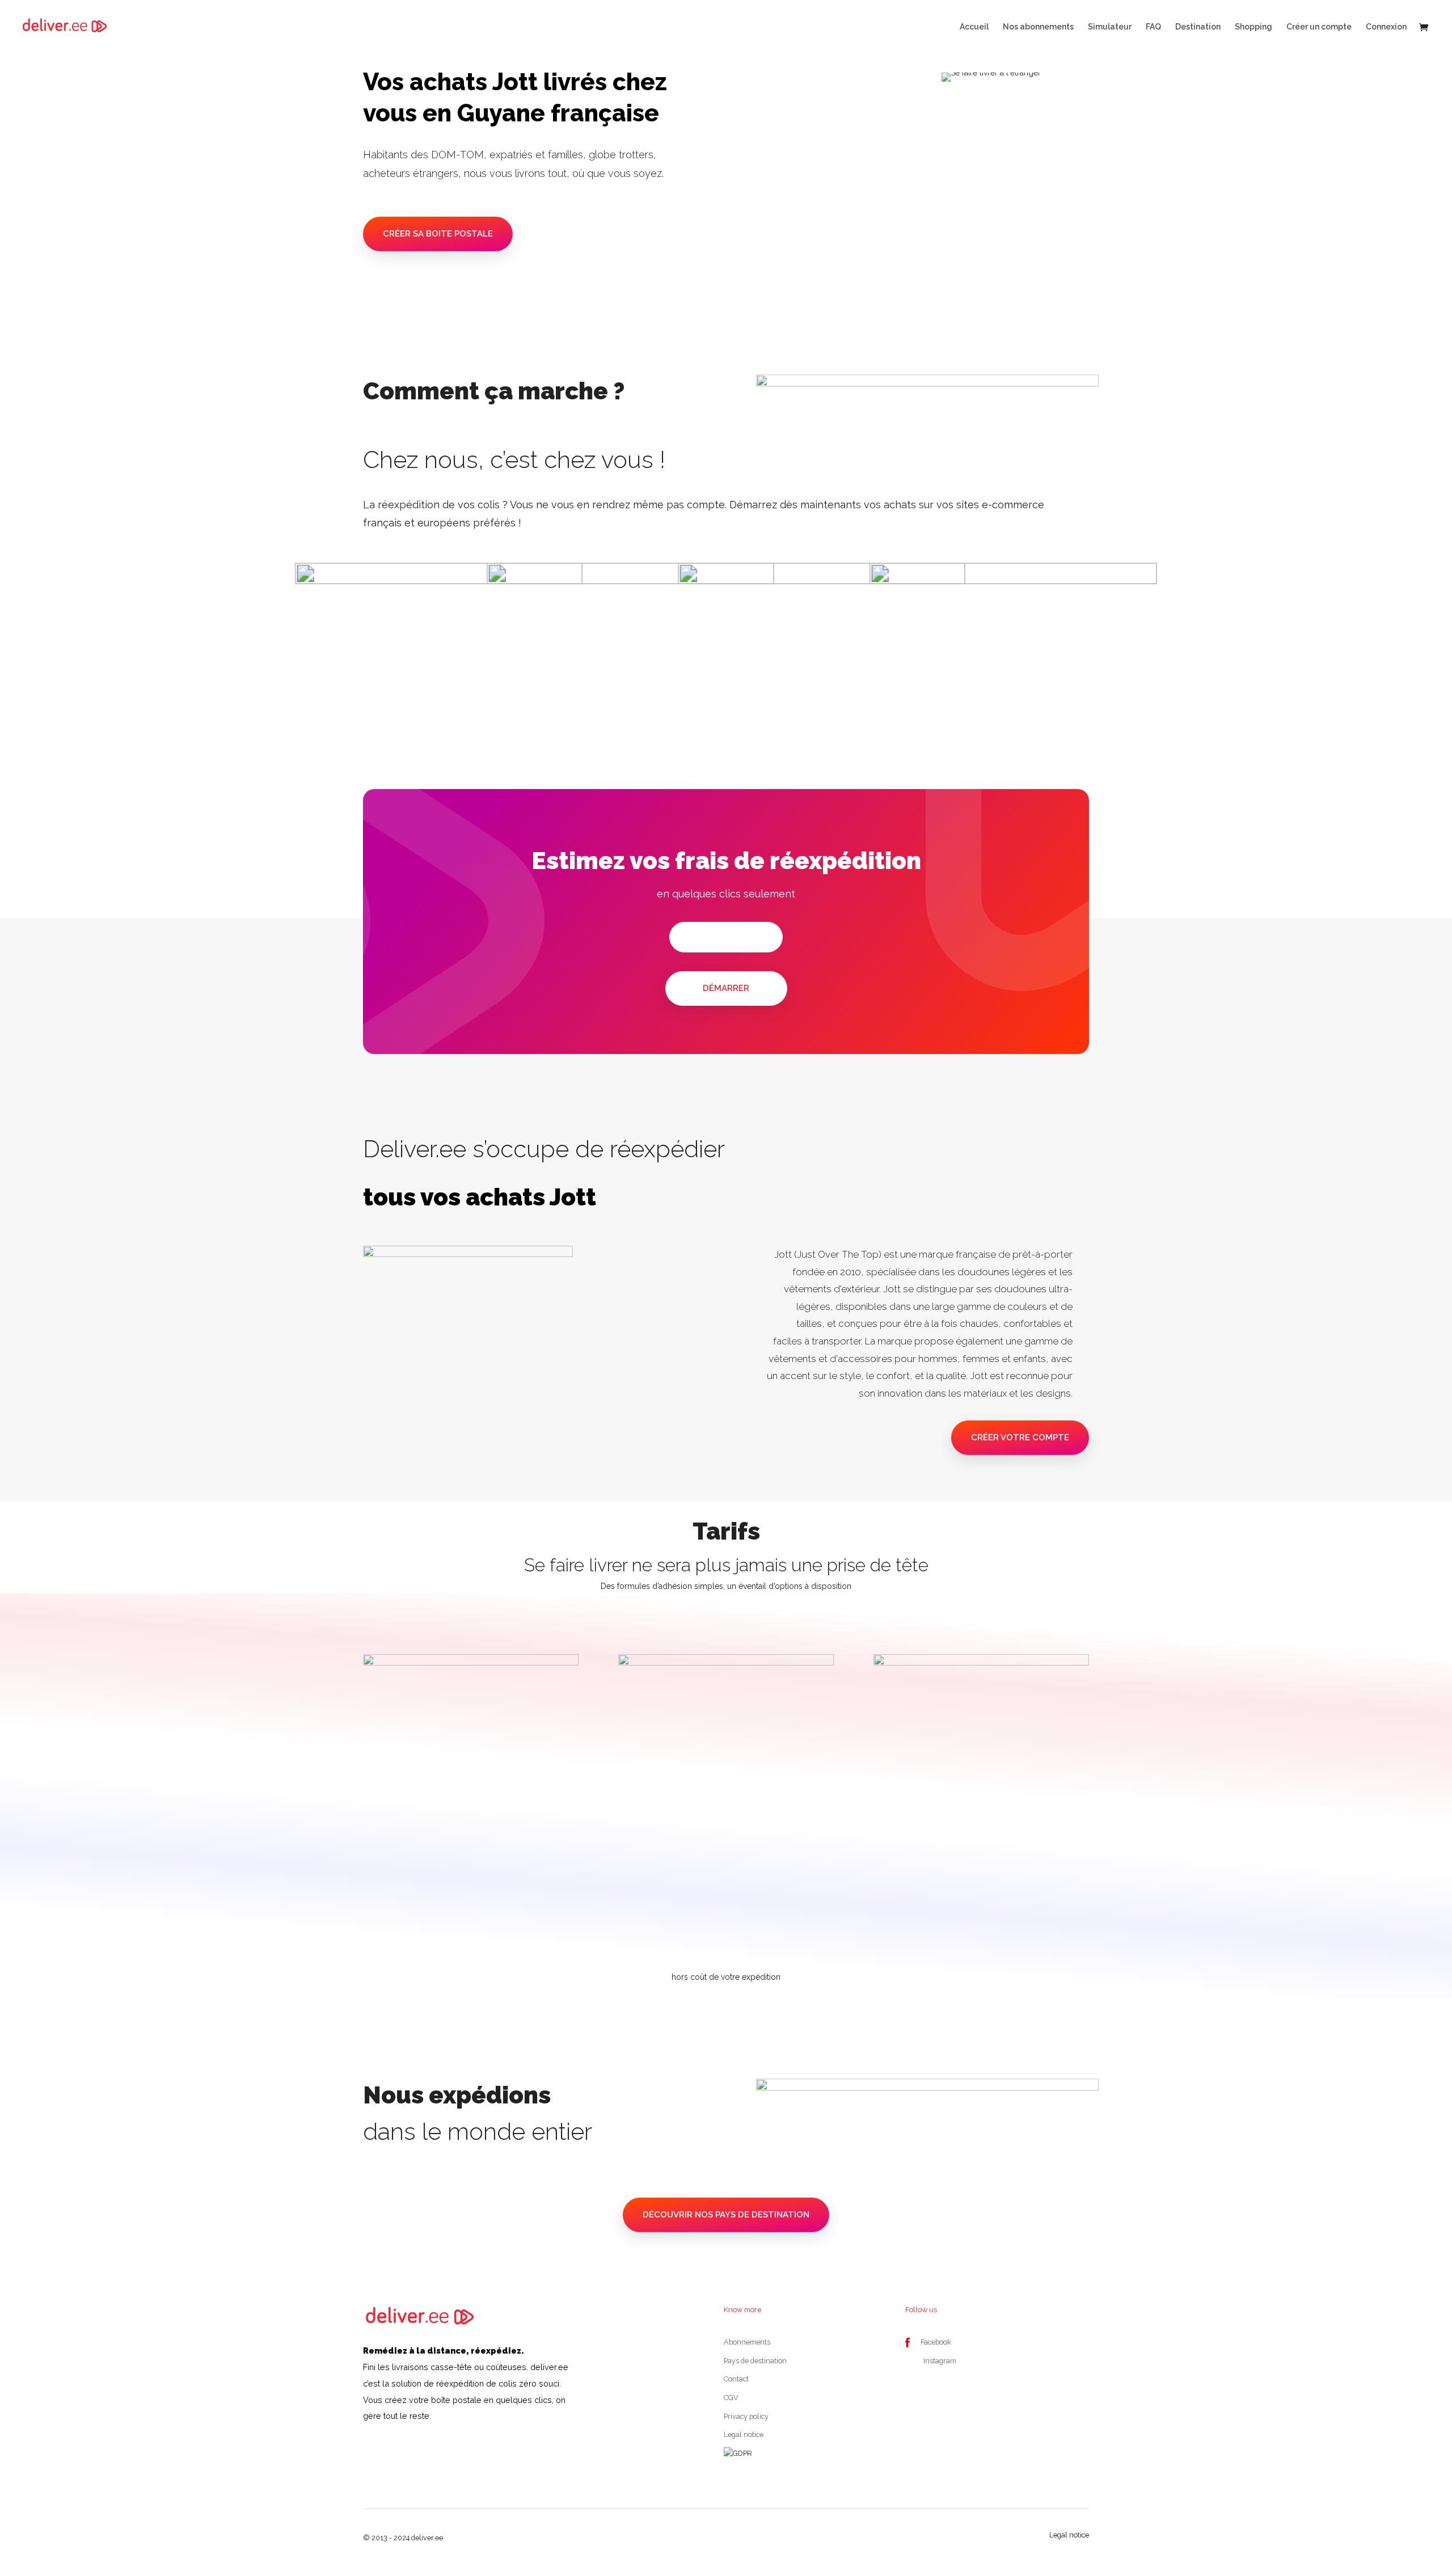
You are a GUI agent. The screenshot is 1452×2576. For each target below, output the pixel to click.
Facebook (936, 2342)
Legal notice (744, 2434)
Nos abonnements (1038, 27)
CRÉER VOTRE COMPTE (1020, 1437)
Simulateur (1110, 27)
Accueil (974, 27)
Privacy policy (746, 2416)
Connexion (1386, 27)
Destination (1198, 27)
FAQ (1153, 27)
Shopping (1253, 27)
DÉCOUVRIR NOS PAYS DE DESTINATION (726, 2215)
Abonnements (747, 2342)
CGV (731, 2398)
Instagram (940, 2361)
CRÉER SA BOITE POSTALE (438, 234)
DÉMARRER (726, 988)
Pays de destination (755, 2361)
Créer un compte (1319, 27)
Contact (736, 2379)
